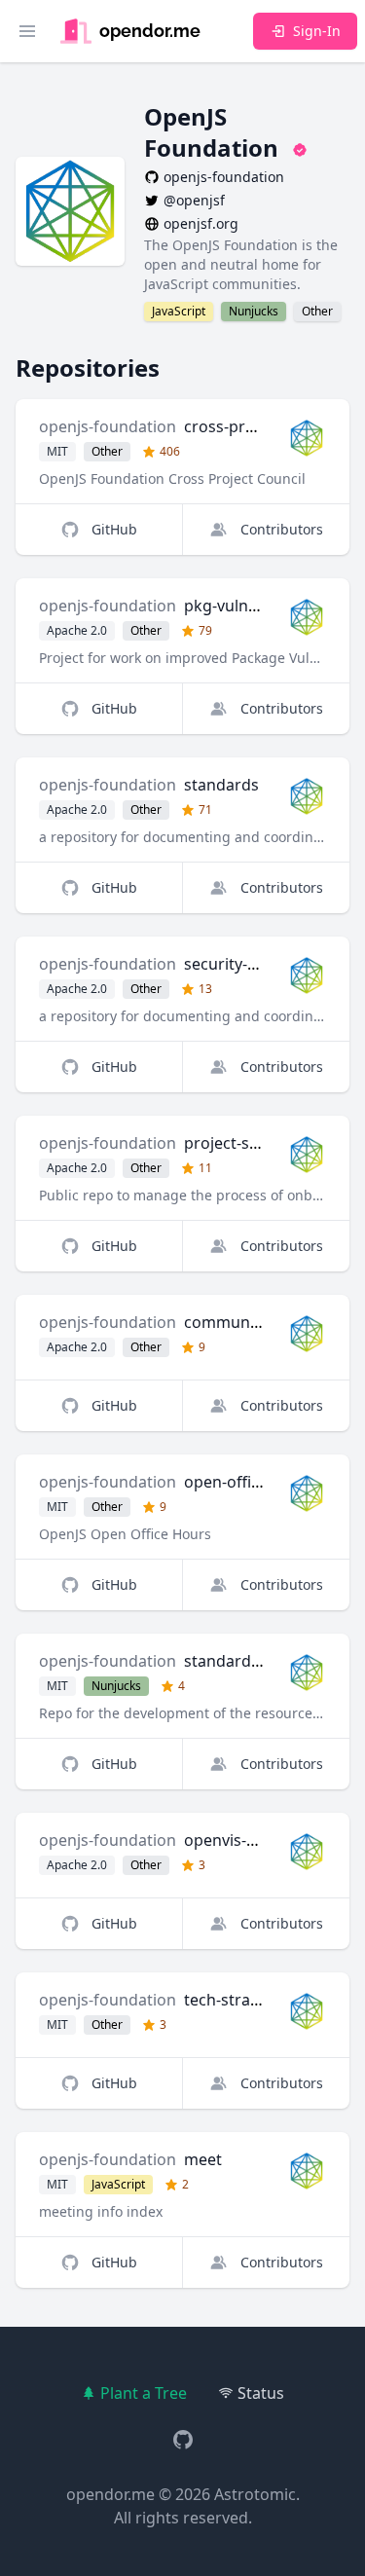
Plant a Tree (144, 2393)
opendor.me (110, 2494)
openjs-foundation (108, 426)
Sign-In (317, 31)
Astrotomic (255, 2494)
